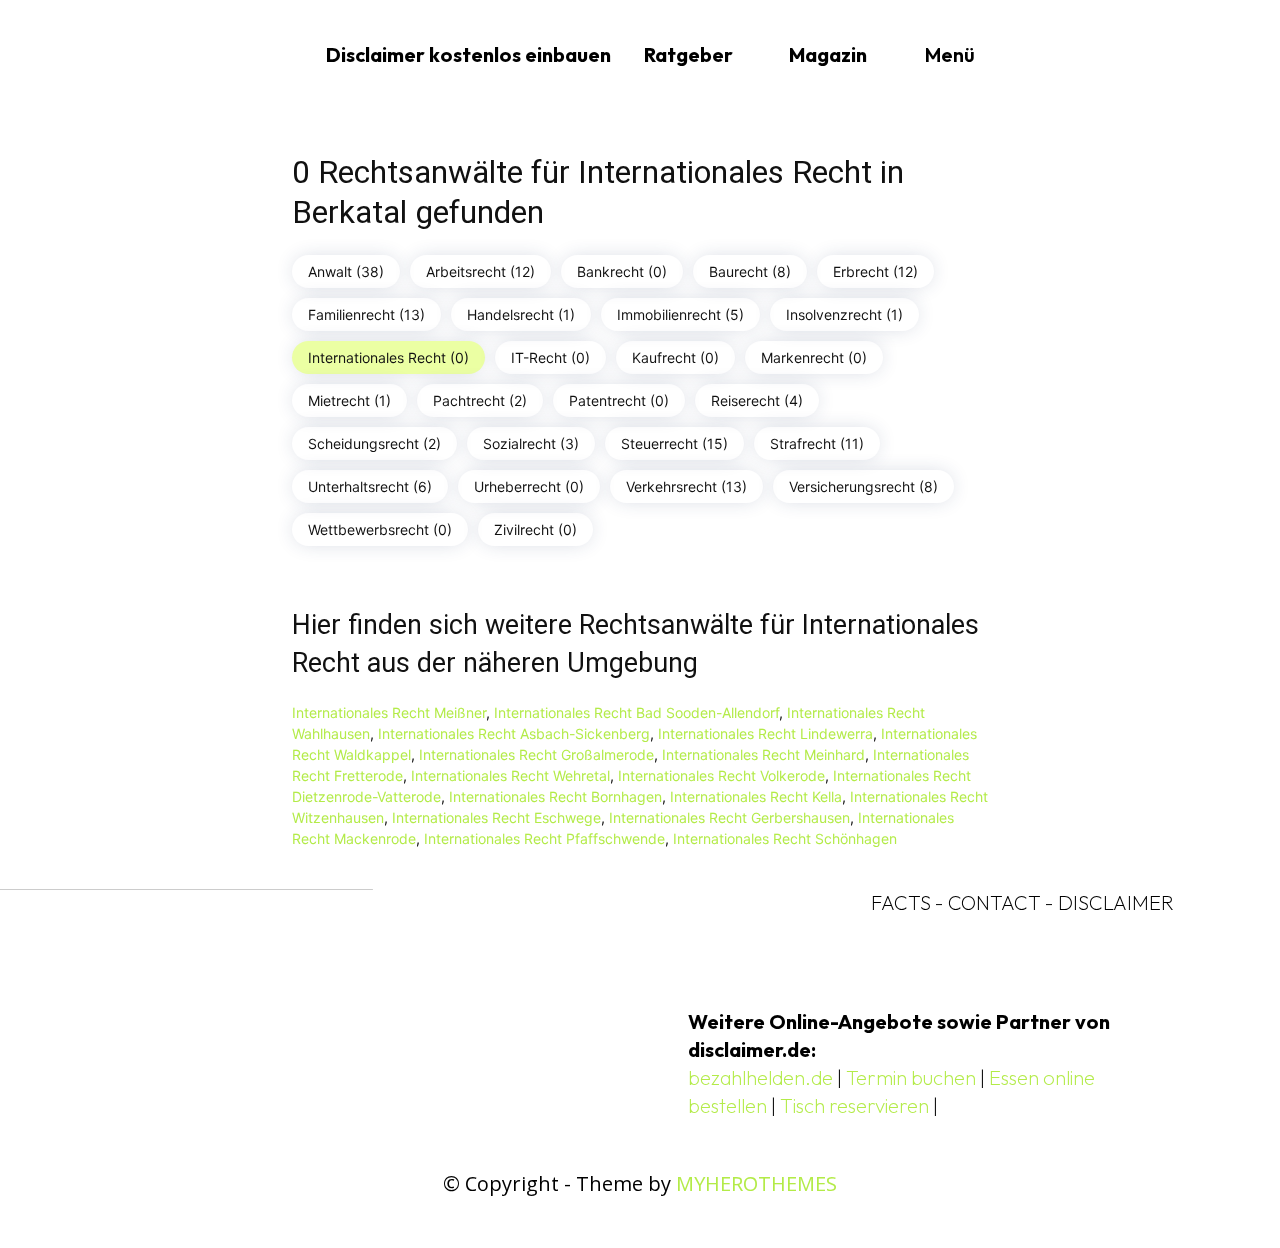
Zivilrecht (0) (535, 529)
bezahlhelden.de (760, 1077)
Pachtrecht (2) (480, 400)
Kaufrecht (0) (675, 357)
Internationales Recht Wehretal (510, 775)
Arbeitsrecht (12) (480, 271)
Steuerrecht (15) (674, 443)
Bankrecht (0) (622, 271)
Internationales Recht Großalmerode (536, 754)
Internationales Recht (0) (388, 357)
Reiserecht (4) (757, 400)
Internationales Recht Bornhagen (555, 796)
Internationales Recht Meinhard (763, 754)
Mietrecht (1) (349, 400)
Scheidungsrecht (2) (374, 443)
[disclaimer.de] (206, 55)
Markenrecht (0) (814, 357)
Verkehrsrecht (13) (686, 486)
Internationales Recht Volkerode (721, 775)
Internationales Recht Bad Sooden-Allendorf (636, 712)
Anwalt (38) (346, 271)
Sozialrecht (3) (531, 443)
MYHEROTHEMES (756, 1183)
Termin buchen (911, 1077)
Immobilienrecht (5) (680, 314)
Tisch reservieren (854, 1105)
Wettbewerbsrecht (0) (380, 529)
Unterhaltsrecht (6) (370, 486)
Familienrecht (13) (366, 314)
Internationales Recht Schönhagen (785, 838)
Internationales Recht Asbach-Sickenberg (514, 733)
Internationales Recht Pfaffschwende (544, 838)
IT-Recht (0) (550, 357)
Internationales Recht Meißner (389, 712)
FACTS (901, 902)
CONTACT (994, 902)
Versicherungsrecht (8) (863, 486)
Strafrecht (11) (817, 443)
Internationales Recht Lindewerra (765, 733)
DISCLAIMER (1116, 902)
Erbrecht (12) (875, 271)
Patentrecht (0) (619, 400)
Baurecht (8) (750, 271)
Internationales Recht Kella (756, 796)
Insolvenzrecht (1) (844, 314)
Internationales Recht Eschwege (496, 817)
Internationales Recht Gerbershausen (729, 817)
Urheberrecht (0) (529, 486)
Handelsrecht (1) (521, 314)
